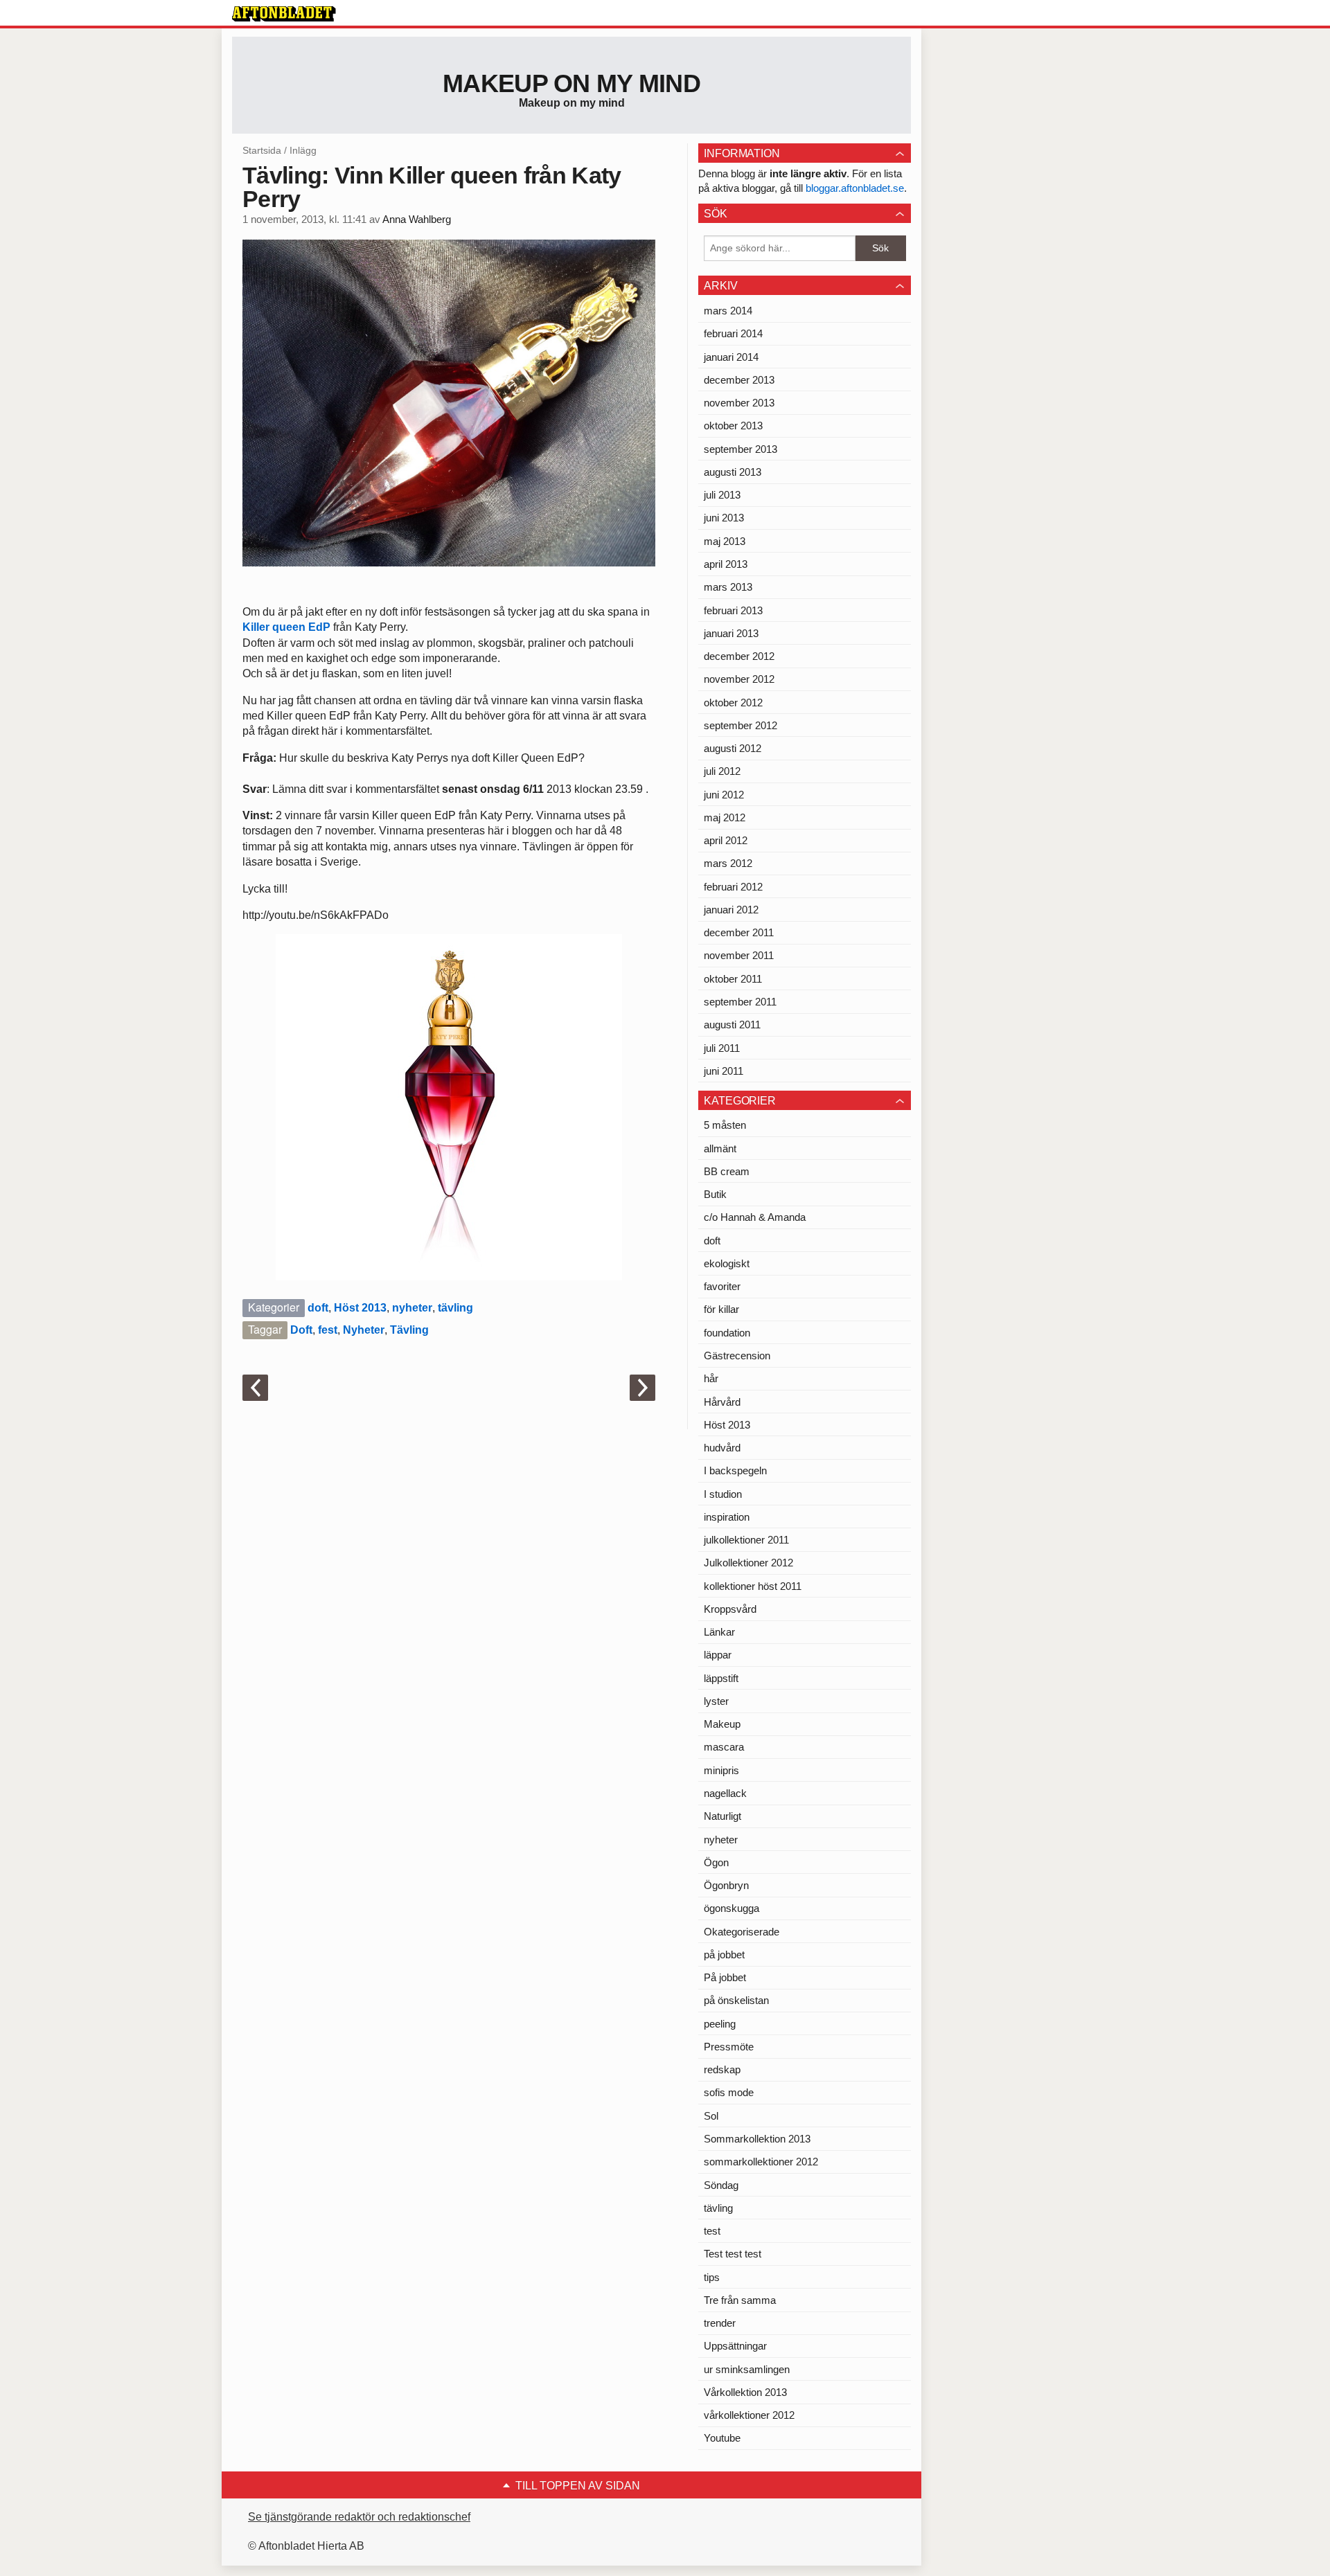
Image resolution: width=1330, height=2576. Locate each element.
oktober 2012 (733, 703)
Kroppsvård (730, 1609)
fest (328, 1330)
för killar (721, 1309)
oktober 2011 (733, 979)
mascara (724, 1747)
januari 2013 (731, 633)
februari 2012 (733, 887)
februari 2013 (733, 610)
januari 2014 (731, 357)
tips (712, 2277)
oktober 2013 (733, 426)
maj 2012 (725, 817)
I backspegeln (735, 1470)
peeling (720, 2024)
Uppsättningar (735, 2346)
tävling (455, 1308)
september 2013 (741, 449)
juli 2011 (722, 1048)
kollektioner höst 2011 (753, 1586)
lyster (716, 1701)
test (712, 2231)
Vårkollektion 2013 (745, 2392)
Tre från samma (740, 2300)
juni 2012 (724, 795)
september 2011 (740, 1002)
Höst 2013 (360, 1308)
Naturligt (722, 1816)
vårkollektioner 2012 (749, 2415)
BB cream (727, 1171)
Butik (715, 1194)
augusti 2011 (732, 1025)
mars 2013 (728, 587)
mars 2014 (728, 311)
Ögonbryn (726, 1885)
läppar (718, 1655)
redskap (722, 2069)
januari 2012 (731, 910)
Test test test (733, 2254)
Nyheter (364, 1330)
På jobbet (725, 1977)
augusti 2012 (733, 748)
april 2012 (726, 840)
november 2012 (739, 679)
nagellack (725, 1793)
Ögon (716, 1862)
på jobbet (724, 1955)
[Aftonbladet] (284, 14)
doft (318, 1308)
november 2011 (739, 955)
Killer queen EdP (288, 627)
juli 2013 (722, 495)
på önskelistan (736, 2000)
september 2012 (741, 725)
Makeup (722, 1724)
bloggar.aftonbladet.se (855, 188)
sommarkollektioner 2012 (761, 2162)
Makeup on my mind (571, 83)
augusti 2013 (733, 472)
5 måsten (725, 1125)
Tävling (409, 1330)
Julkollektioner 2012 (748, 1563)
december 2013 (739, 380)
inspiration (727, 1517)
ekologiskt (727, 1263)
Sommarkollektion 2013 (757, 2139)
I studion (723, 1494)
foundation (727, 1333)
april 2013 (726, 564)
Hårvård (722, 1402)
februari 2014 (733, 333)
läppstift (721, 1678)
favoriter (722, 1286)
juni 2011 (724, 1071)
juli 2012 (722, 771)
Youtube (722, 2438)
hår (711, 1378)
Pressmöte (729, 2047)
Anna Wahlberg (417, 220)
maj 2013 (725, 541)
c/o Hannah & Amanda (755, 1217)
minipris (721, 1770)
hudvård (722, 1448)
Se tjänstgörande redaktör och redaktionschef (359, 2517)
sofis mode (729, 2092)
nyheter (412, 1308)
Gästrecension (737, 1356)
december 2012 (739, 656)
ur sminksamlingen (747, 2369)
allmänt (720, 1148)
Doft (301, 1330)
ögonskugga (731, 1908)
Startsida (262, 150)
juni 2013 (724, 518)
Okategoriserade (742, 1932)
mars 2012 (728, 863)
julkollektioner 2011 (746, 1540)
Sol (711, 2116)
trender (720, 2323)
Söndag (721, 2185)
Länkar (719, 1632)
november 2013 (739, 403)
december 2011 (739, 932)
